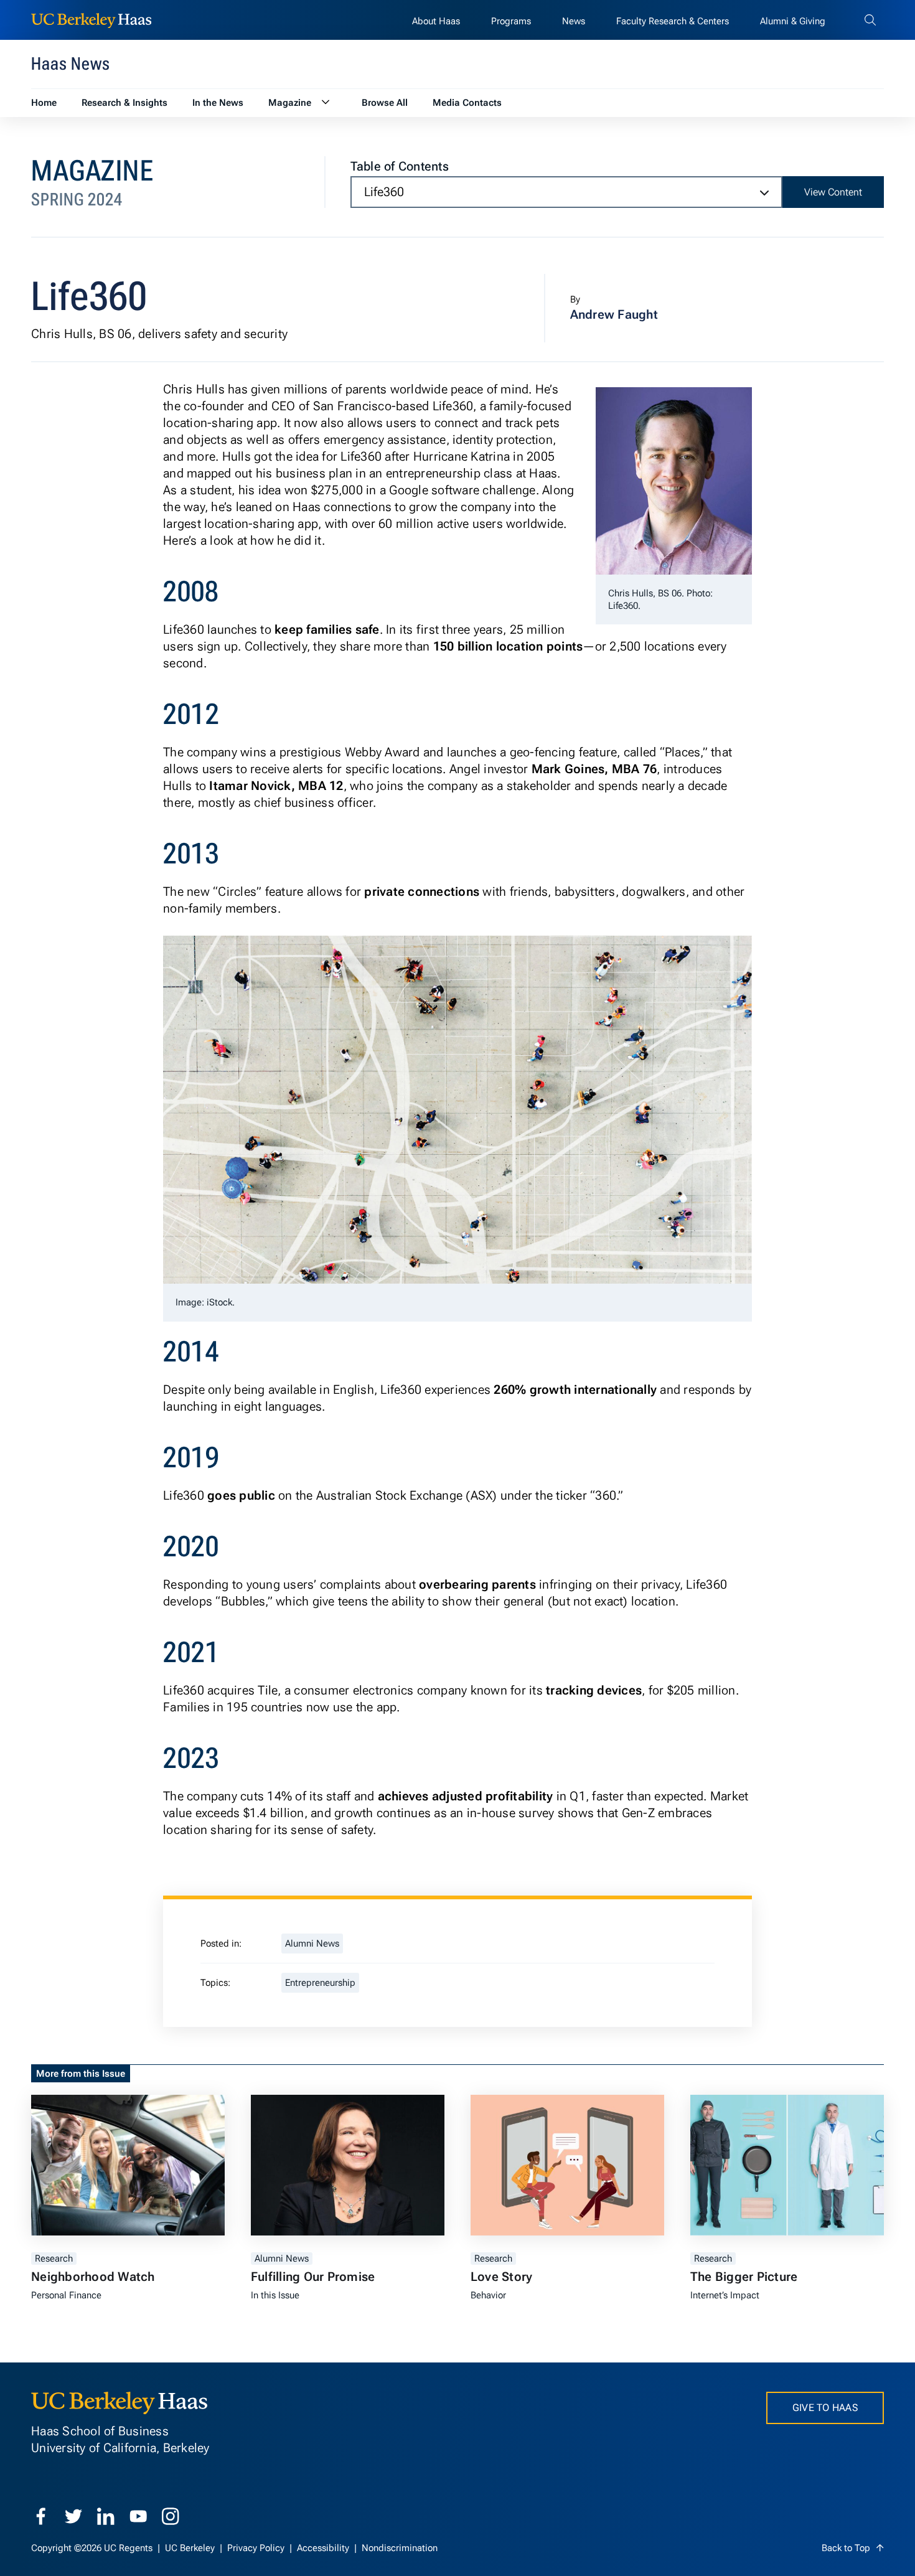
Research (54, 2259)
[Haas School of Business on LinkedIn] (106, 2516)
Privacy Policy (257, 2548)
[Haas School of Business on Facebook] (41, 2516)
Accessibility (324, 2548)
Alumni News (312, 1944)
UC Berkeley (191, 2548)
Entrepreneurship (320, 1983)
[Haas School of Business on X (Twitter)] (73, 2516)
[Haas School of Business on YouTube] (138, 2516)
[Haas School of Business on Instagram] (171, 2516)
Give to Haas (825, 2408)
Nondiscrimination (400, 2548)
